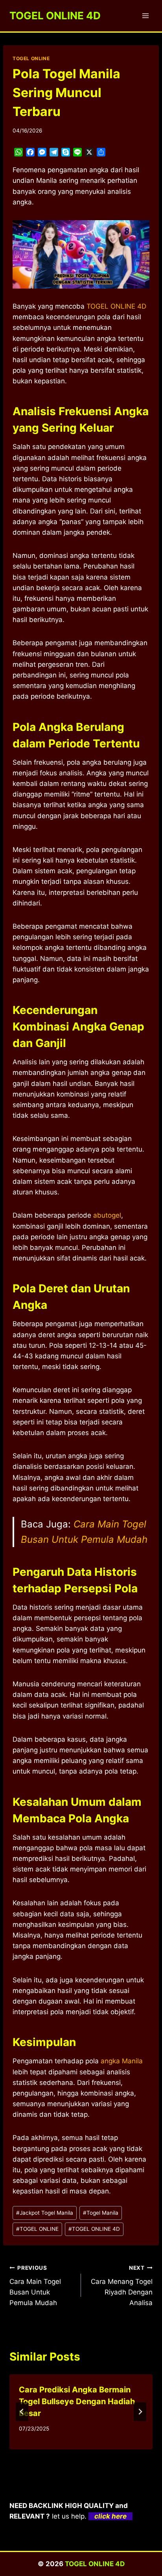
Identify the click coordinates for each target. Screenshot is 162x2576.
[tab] (65, 2456)
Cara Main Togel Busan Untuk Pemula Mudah (35, 2286)
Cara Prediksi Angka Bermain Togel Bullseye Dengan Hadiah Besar (77, 2401)
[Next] (140, 2412)
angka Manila (122, 2061)
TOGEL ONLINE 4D (94, 2229)
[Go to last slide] (22, 2412)
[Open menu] (145, 16)
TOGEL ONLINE (31, 58)
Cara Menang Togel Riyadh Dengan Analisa (122, 2286)
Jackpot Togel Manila (45, 2213)
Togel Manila (101, 2213)
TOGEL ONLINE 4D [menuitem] (116, 306)
